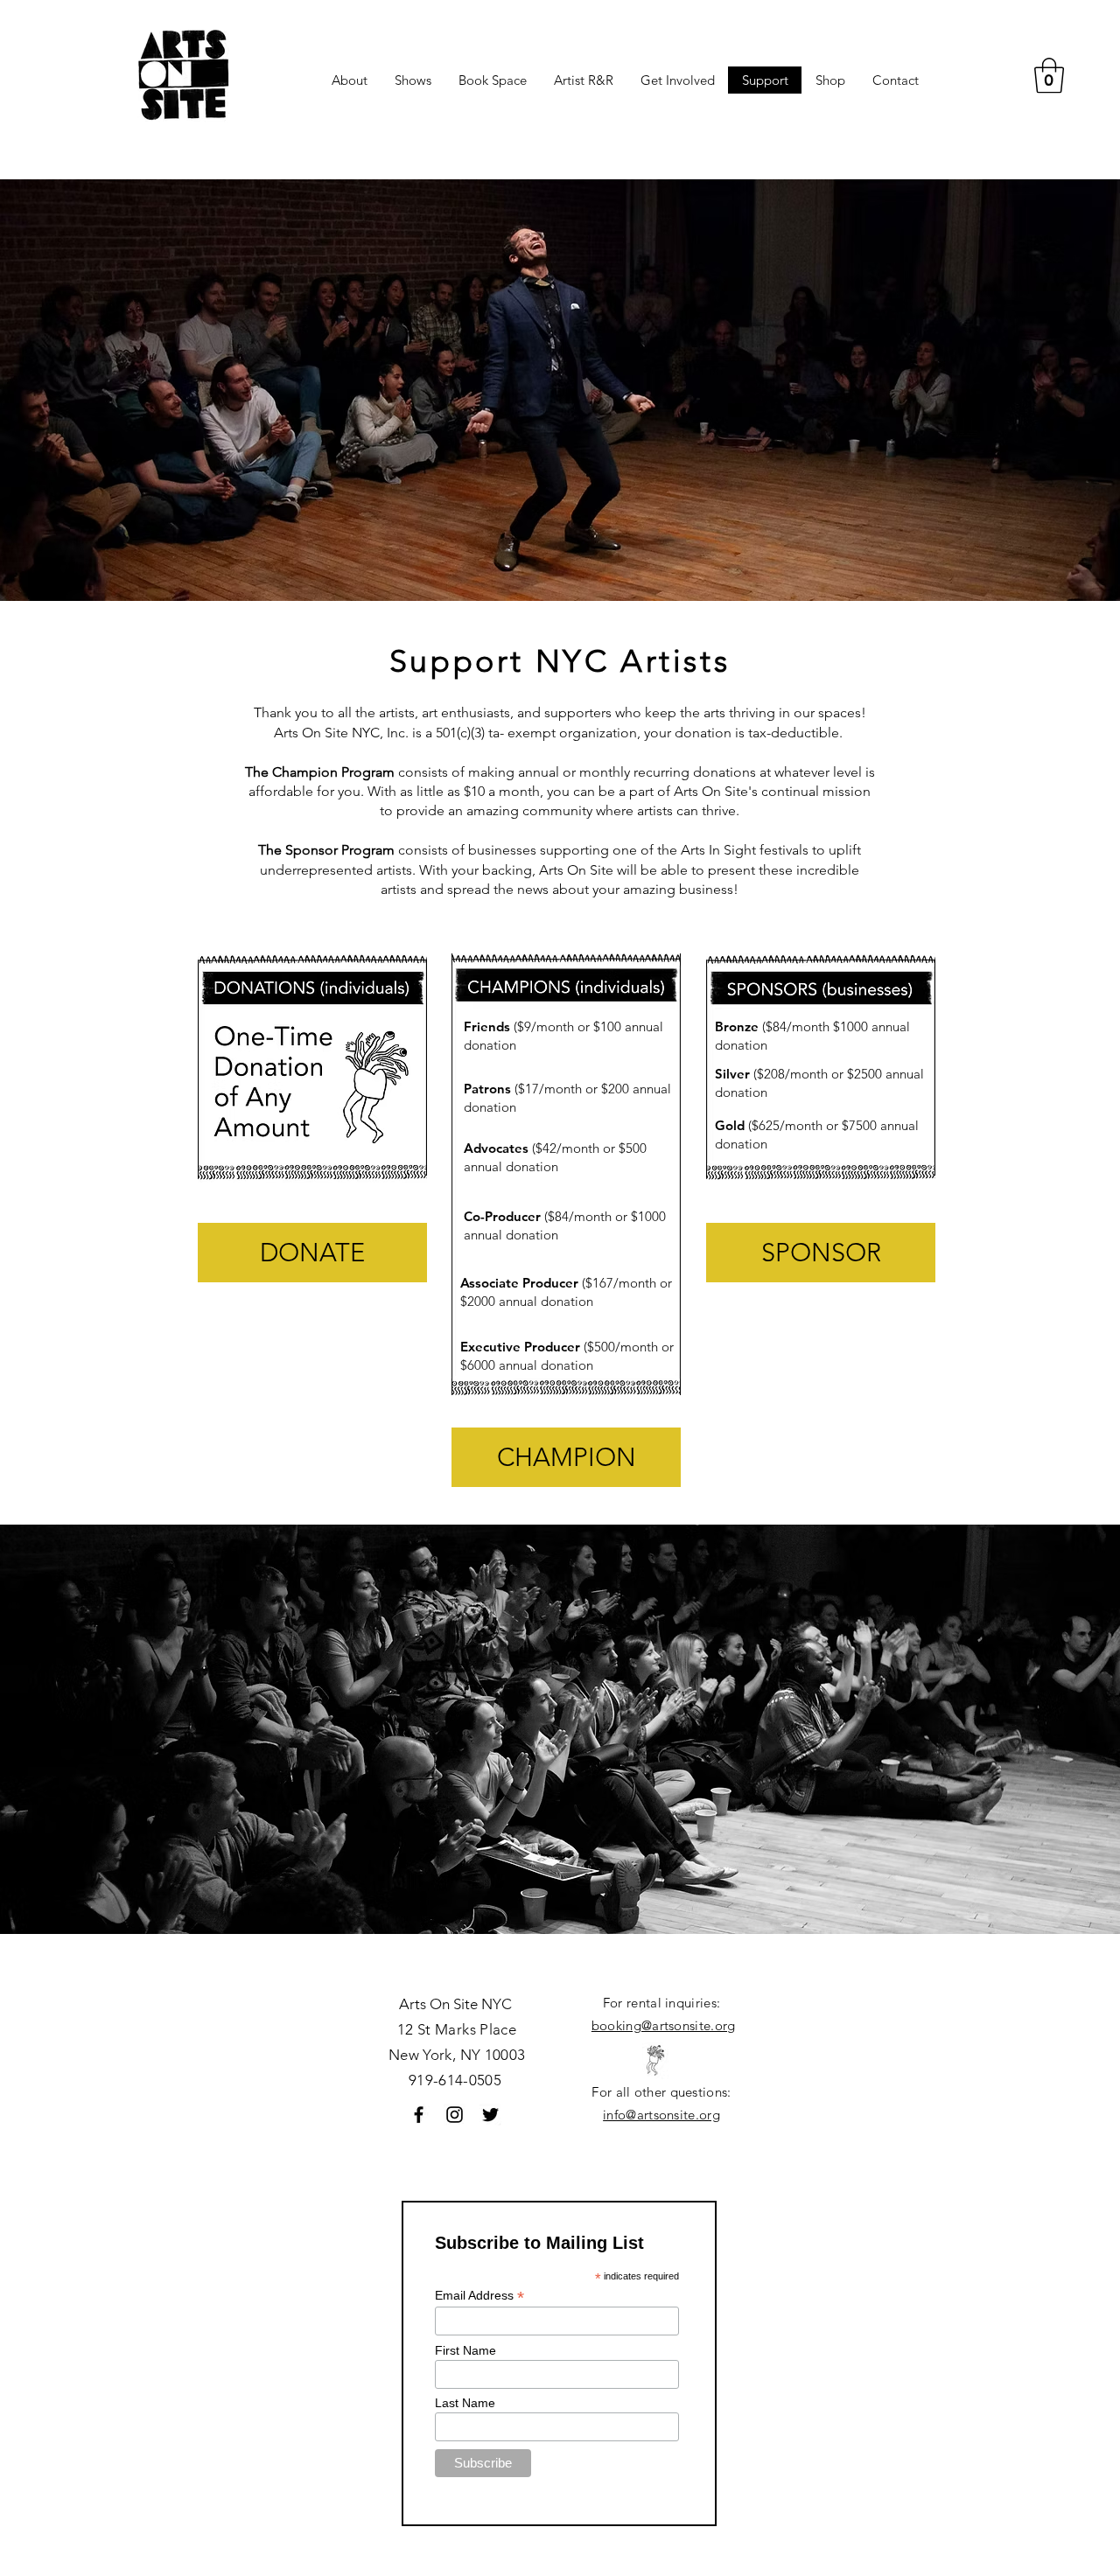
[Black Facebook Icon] (419, 2115)
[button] (1049, 75)
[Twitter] (490, 2115)
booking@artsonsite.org (664, 2025)
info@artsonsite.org (661, 2115)
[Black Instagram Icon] (455, 2115)
